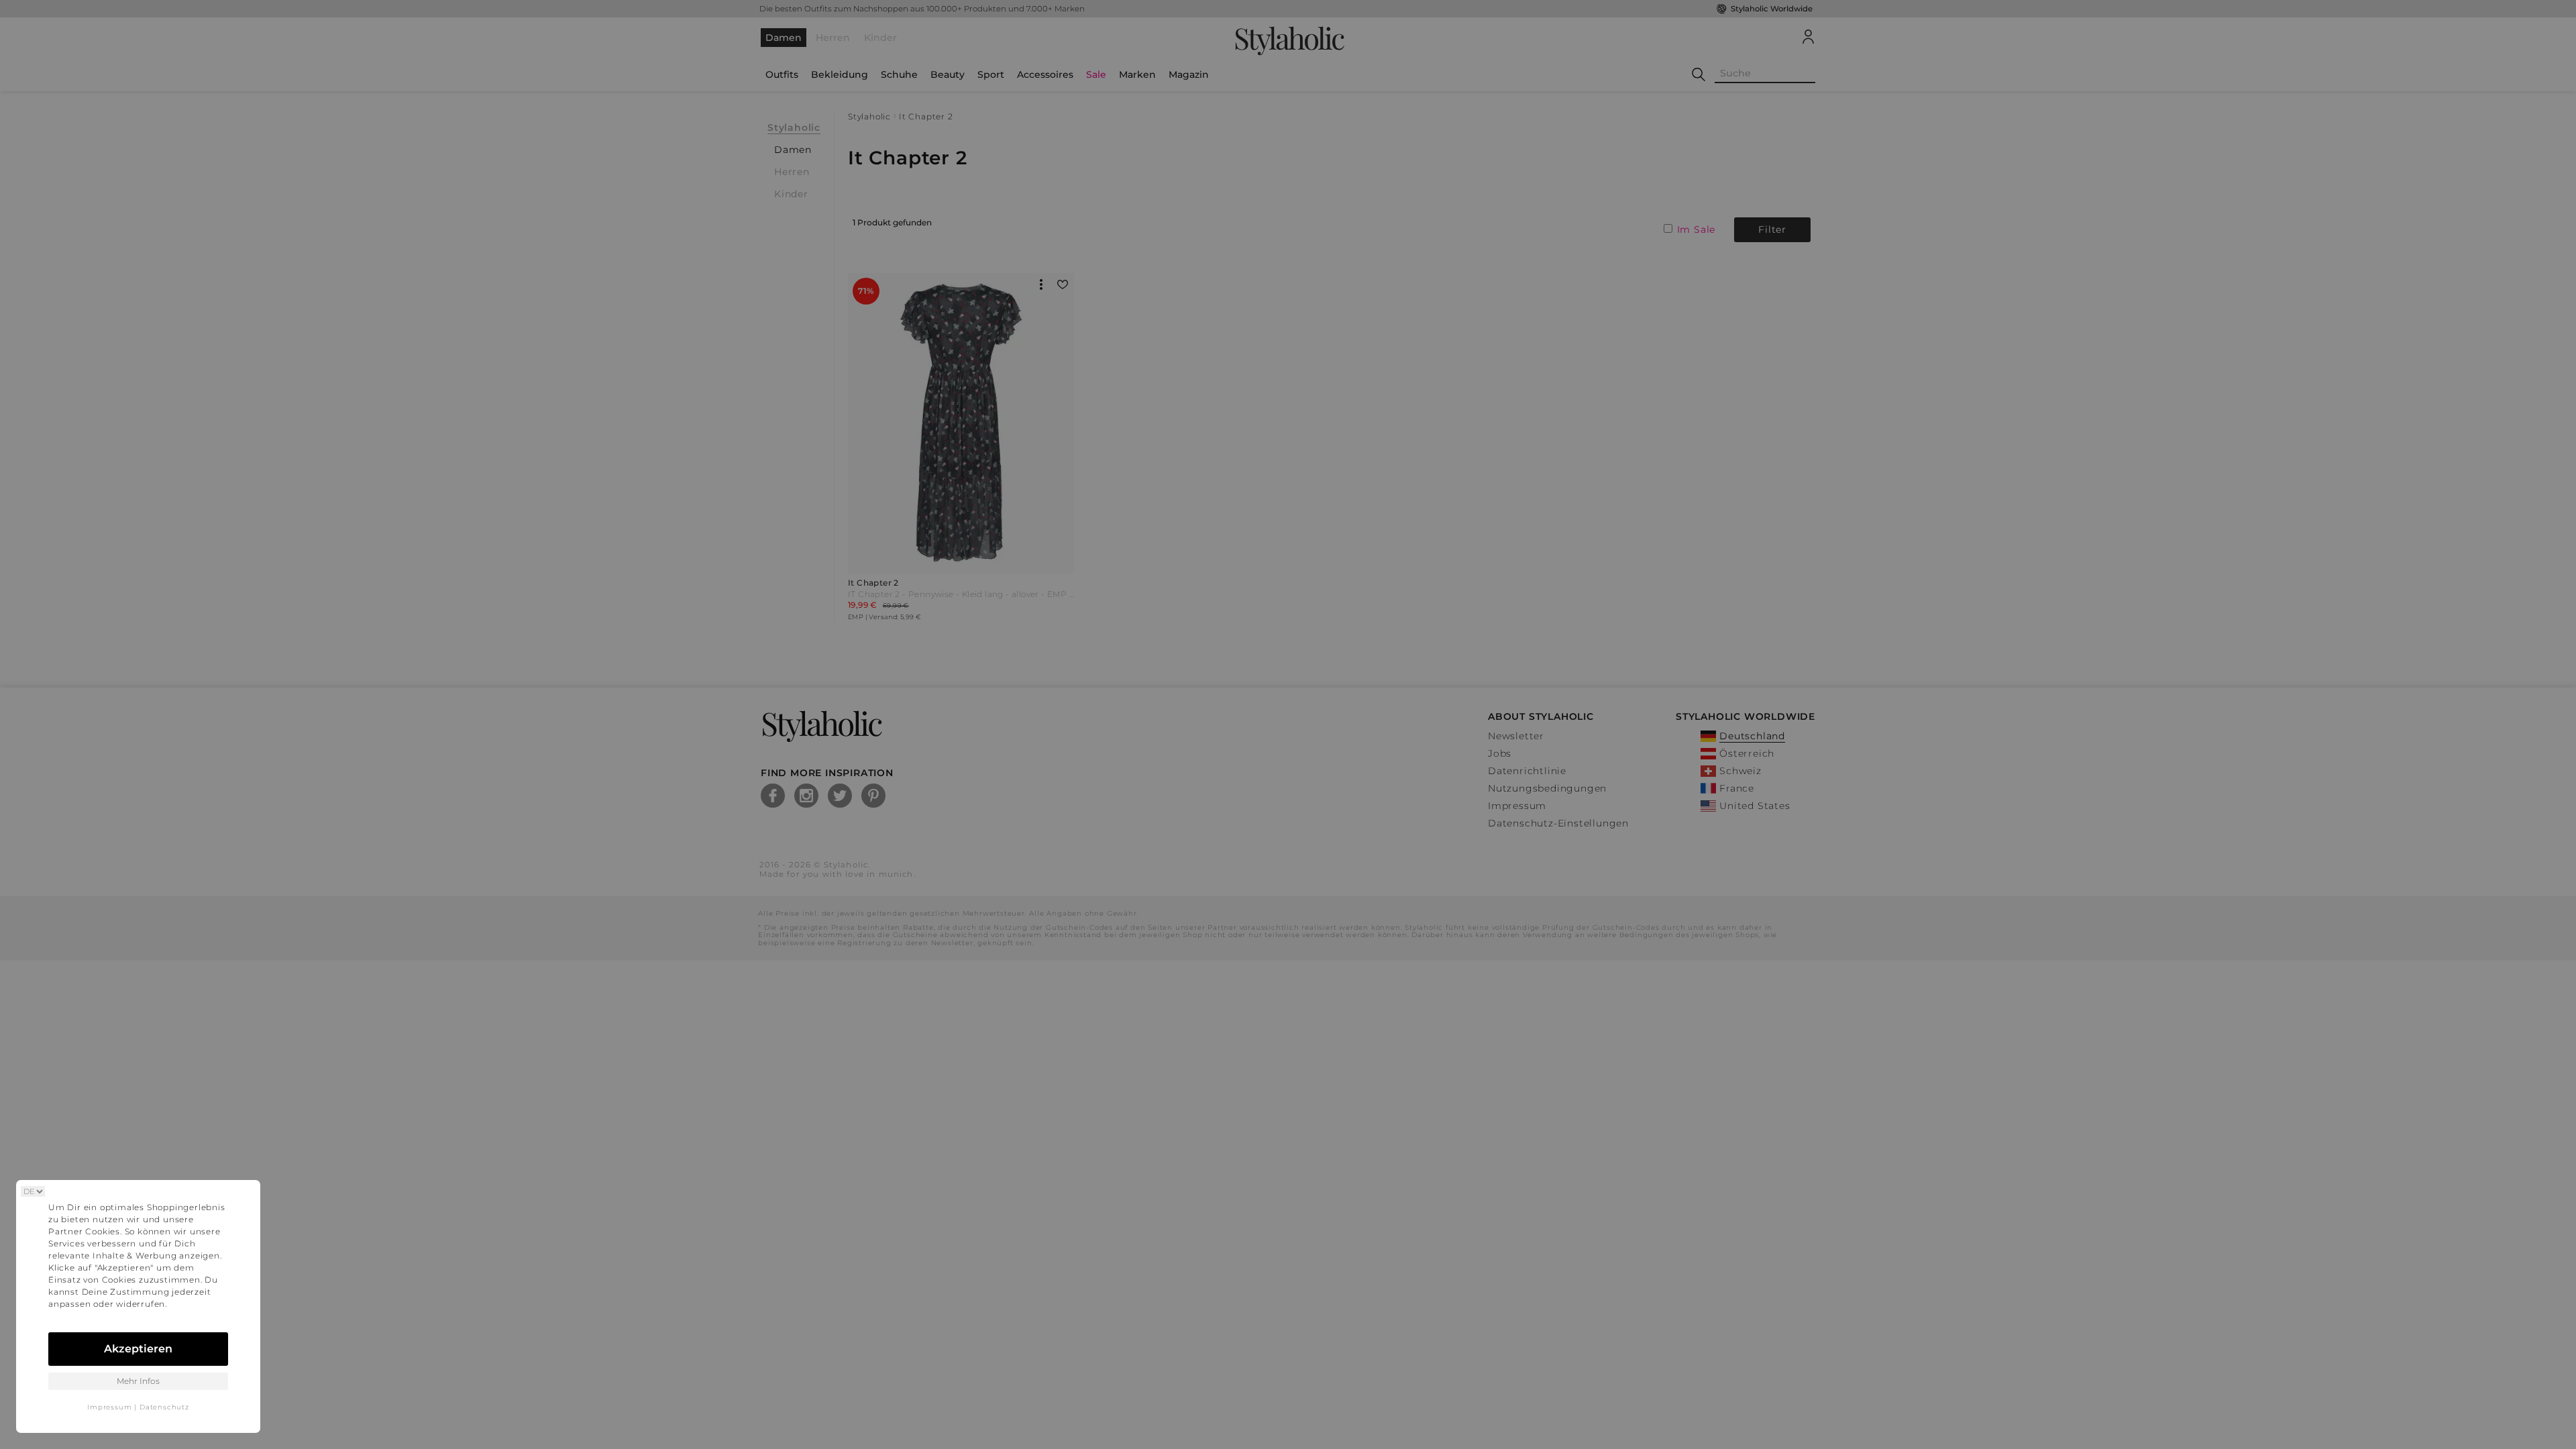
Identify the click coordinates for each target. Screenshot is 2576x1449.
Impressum (109, 1407)
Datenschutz (164, 1407)
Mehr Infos (138, 1381)
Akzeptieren (138, 1349)
